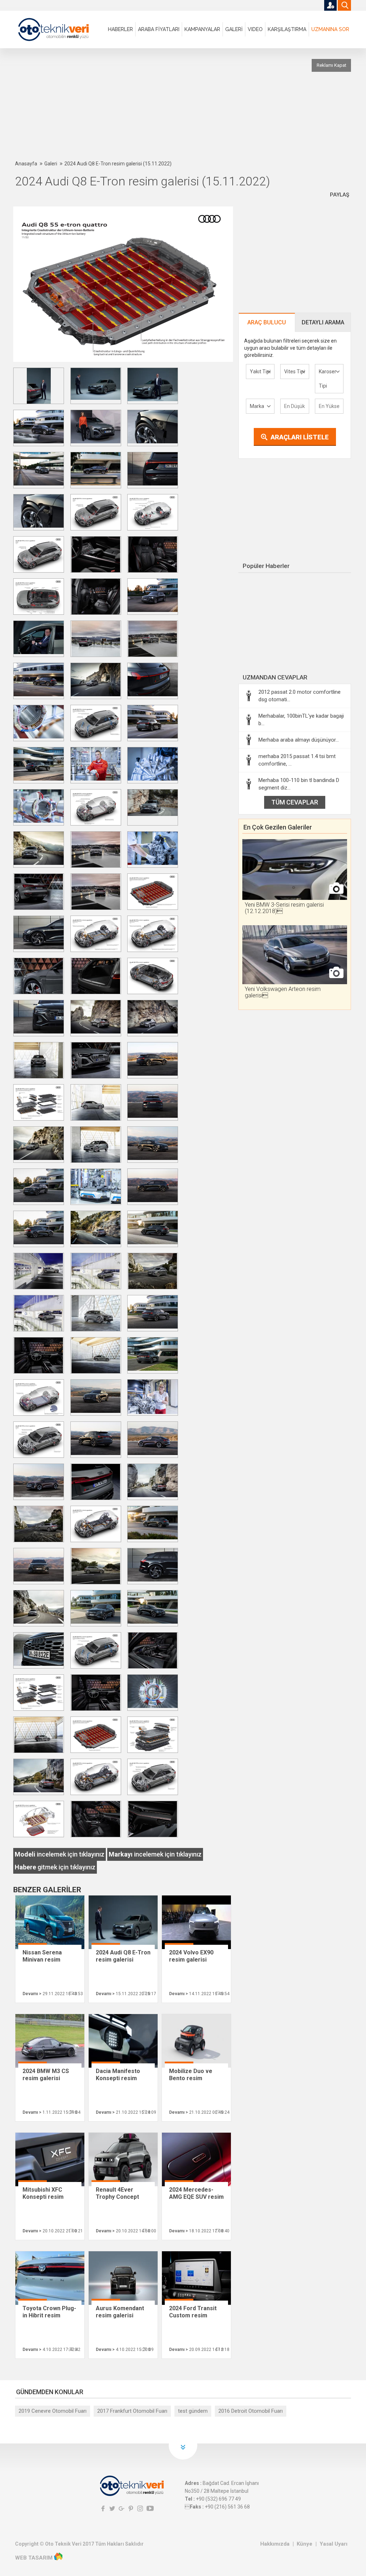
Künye (305, 2544)
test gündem (193, 2411)
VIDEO (255, 29)
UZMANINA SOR (330, 29)
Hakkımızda (275, 2544)
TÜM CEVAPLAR (295, 802)
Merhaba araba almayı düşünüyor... (299, 740)
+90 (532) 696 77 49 (218, 2499)
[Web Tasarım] (58, 2558)
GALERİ (234, 29)
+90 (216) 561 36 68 (227, 2507)
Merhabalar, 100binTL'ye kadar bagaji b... (301, 720)
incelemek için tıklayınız (60, 1854)
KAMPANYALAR (202, 29)
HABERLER (120, 29)
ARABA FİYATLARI (159, 29)
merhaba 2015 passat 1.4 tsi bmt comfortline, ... (297, 760)
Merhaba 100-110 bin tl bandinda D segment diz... (299, 784)
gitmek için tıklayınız (55, 1867)
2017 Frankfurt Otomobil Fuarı (132, 2411)
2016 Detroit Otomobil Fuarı (251, 2411)
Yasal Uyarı (333, 2544)
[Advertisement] (188, 104)
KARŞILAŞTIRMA (287, 29)
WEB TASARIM (34, 2558)
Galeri (51, 164)
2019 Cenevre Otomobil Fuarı (53, 2411)
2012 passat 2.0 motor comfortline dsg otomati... (300, 696)
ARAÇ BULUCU (267, 322)
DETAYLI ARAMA (323, 322)
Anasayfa (26, 164)
